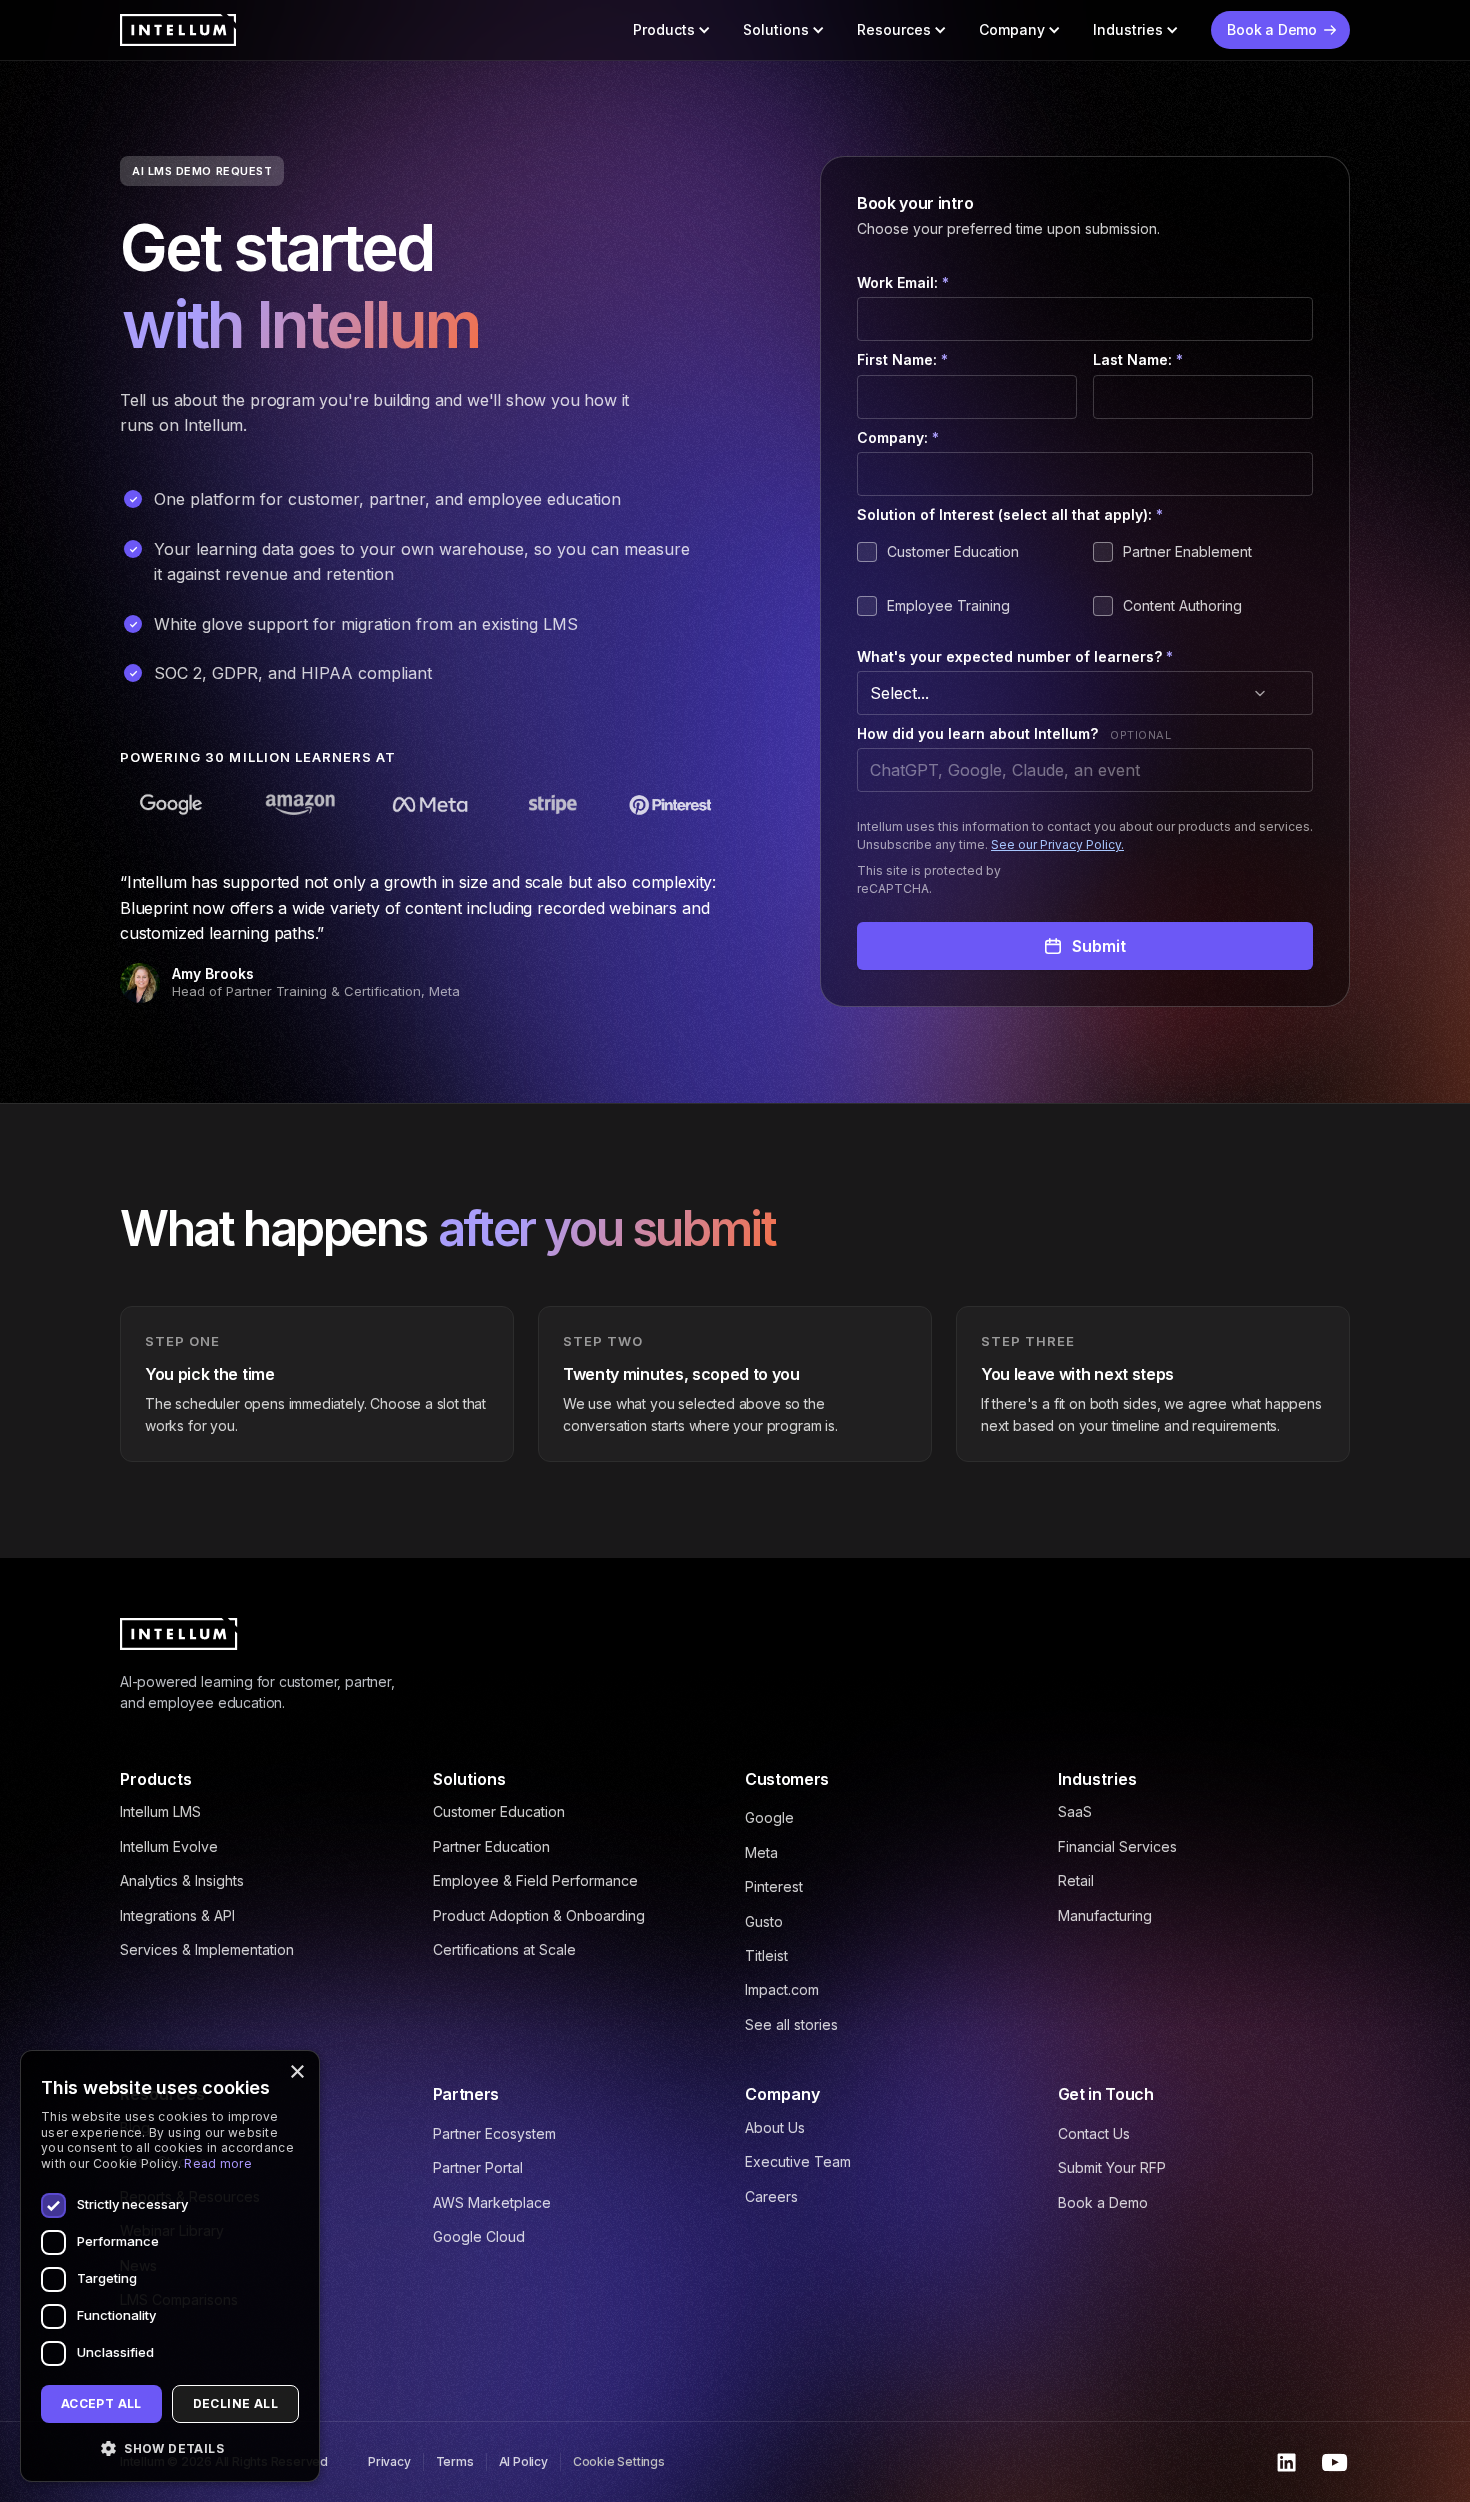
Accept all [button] (101, 2403)
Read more (218, 2163)
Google (769, 1817)
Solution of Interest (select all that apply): (1010, 514)
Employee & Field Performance (535, 1880)
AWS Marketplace (492, 2202)
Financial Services (1117, 1846)
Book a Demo (1103, 2202)
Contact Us (1094, 2133)
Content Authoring (1182, 605)
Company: (898, 437)
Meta (761, 1852)
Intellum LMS (160, 1811)
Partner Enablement (1187, 551)
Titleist (766, 1955)
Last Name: (1138, 359)
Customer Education (953, 551)
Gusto (764, 1921)
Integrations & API (177, 1915)
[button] (672, 30)
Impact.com (782, 1989)
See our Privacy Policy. (1057, 844)
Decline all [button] (235, 2403)
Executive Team (798, 2161)
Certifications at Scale (504, 1949)
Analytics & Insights (182, 1880)
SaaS (1075, 1811)
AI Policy (523, 2461)
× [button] (296, 2072)
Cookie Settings (619, 2461)
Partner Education (491, 1846)
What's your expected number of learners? (1015, 656)
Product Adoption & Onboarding (539, 1915)
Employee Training (948, 605)
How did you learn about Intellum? (977, 733)
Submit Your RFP (1112, 2167)
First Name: (902, 359)
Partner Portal (478, 2167)
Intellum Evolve (169, 1846)
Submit (1099, 946)
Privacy (389, 2461)
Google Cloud (479, 2236)
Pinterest (774, 1886)
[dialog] (170, 2266)
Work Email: (903, 282)
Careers (771, 2196)
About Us (775, 2127)
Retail (1076, 1880)
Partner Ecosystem (494, 2133)
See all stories (791, 2024)
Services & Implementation (207, 1949)
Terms (455, 2461)
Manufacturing (1105, 1915)
